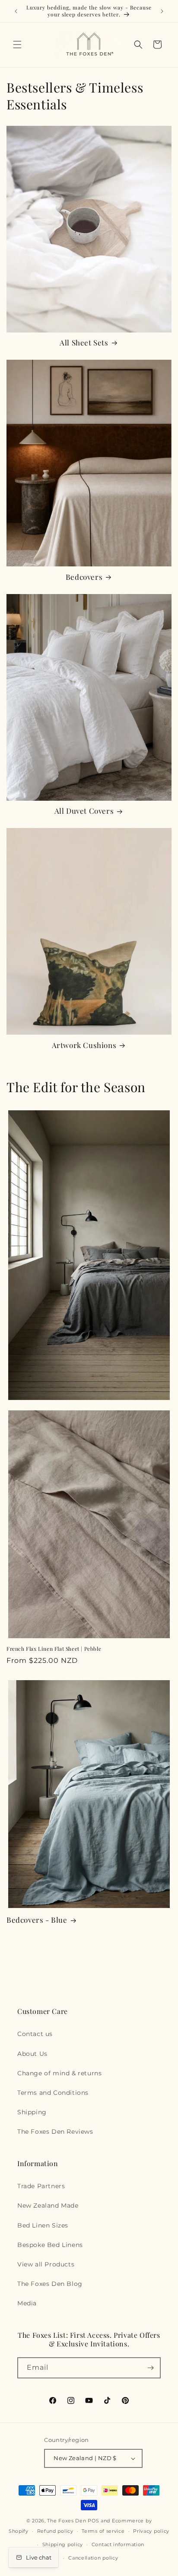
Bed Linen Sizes (43, 2225)
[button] (17, 45)
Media (27, 2303)
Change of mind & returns (59, 2073)
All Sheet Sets (84, 342)
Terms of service (103, 2531)
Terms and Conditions (53, 2093)
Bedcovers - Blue (37, 1920)
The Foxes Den (67, 2521)
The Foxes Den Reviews (55, 2132)
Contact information (118, 2544)
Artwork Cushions (84, 1045)
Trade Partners (41, 2186)
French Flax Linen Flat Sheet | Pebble (54, 1649)
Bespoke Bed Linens (50, 2245)
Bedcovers (84, 577)
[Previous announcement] (16, 11)
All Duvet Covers (84, 811)
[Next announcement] (162, 11)
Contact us (35, 2034)
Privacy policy (151, 2531)
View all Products (46, 2264)
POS (93, 2521)
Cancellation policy (93, 2558)
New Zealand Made (48, 2205)
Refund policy (55, 2531)
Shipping (32, 2112)
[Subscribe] (150, 2368)
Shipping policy (63, 2544)
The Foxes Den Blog (50, 2284)
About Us (32, 2054)
